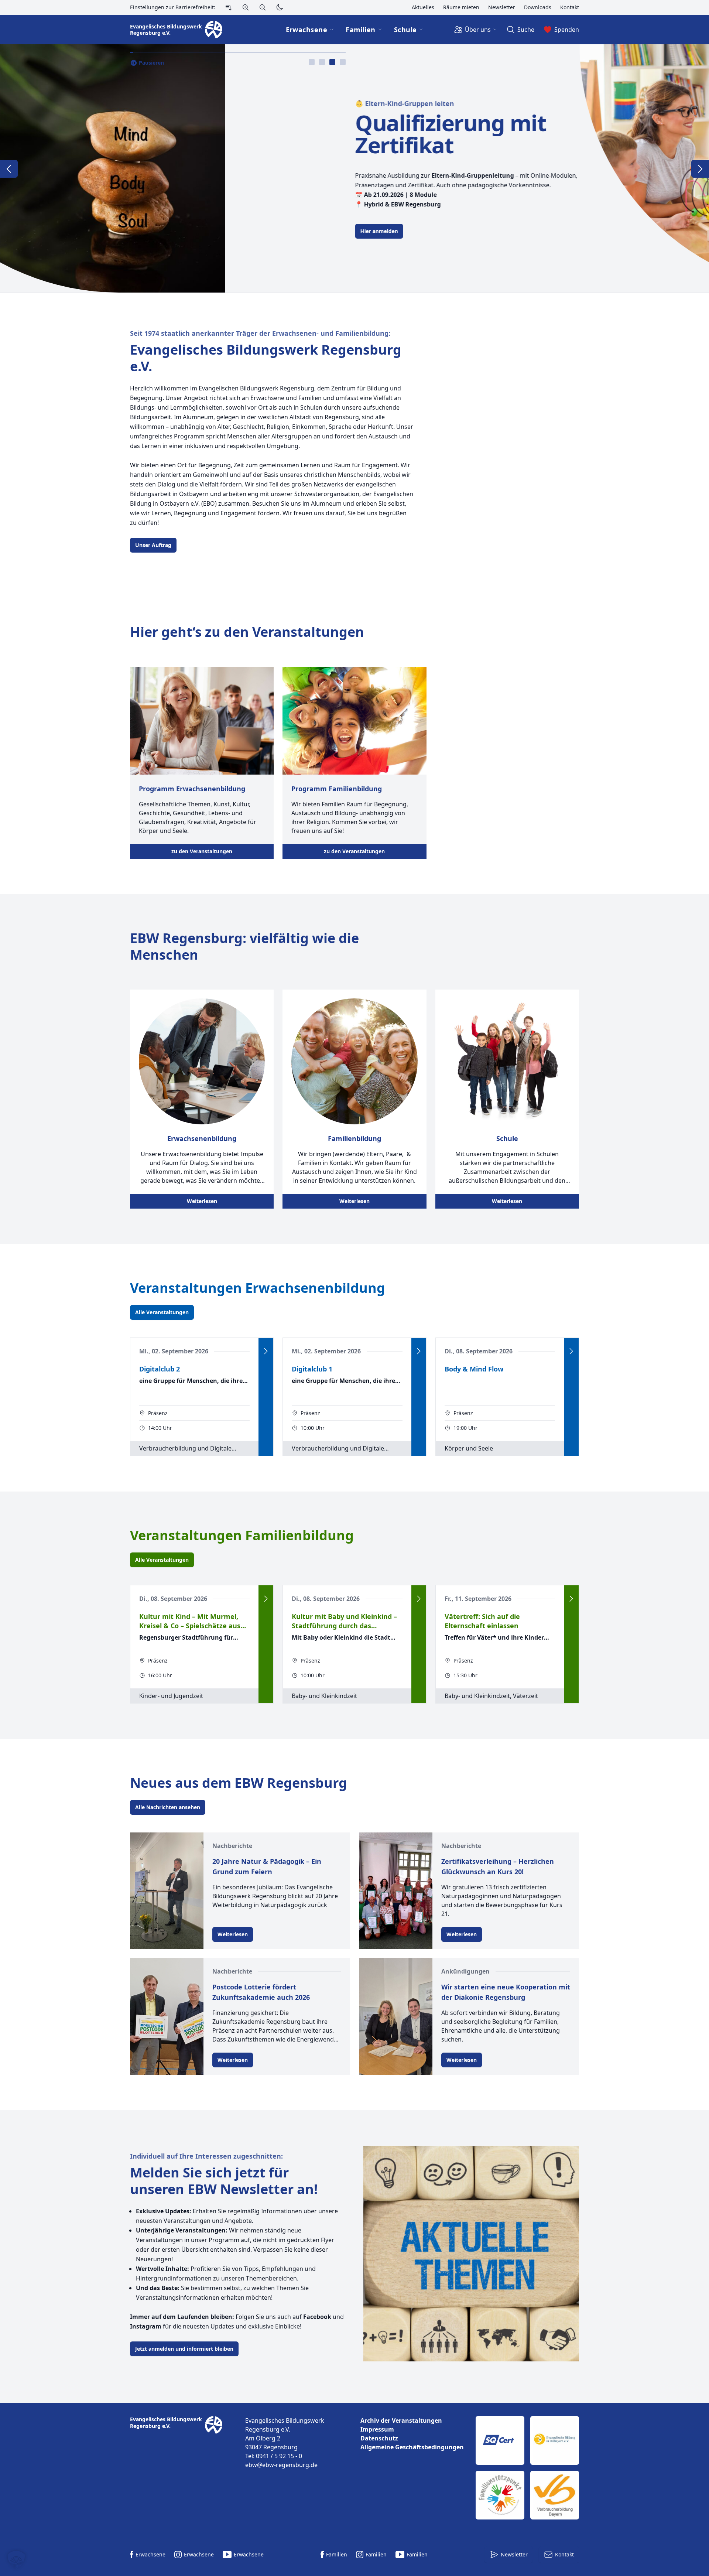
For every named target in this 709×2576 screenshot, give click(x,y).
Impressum (377, 2429)
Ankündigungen (465, 1971)
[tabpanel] (354, 168)
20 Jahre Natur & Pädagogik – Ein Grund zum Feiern (267, 1866)
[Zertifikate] (527, 2468)
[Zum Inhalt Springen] (229, 7)
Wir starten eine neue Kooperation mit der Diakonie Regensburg (506, 1992)
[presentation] (312, 62)
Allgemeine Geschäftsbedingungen (412, 2447)
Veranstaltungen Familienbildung (242, 1535)
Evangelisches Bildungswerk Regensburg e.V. (266, 358)
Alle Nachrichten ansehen (168, 1807)
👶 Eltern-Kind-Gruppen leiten (179, 103)
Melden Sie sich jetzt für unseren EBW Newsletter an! (224, 2181)
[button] (16, 2560)
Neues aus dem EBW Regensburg (239, 1783)
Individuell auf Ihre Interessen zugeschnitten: (206, 2156)
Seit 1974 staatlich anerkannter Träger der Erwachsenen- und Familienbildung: (260, 333)
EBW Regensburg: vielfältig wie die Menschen (244, 946)
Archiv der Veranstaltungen (401, 2420)
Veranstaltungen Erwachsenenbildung (258, 1288)
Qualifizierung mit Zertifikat (225, 134)
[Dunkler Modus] (280, 7)
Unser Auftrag (153, 545)
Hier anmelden (154, 231)
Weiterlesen (202, 1201)
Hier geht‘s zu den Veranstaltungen (247, 632)
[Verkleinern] (263, 7)
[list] (412, 2434)
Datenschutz (379, 2438)
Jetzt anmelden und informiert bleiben (184, 2349)
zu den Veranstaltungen (202, 851)
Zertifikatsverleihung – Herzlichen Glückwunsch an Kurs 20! (498, 1866)
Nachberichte (232, 1846)
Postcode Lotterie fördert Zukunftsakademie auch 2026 (261, 1992)
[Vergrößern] (246, 7)
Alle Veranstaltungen (162, 1312)
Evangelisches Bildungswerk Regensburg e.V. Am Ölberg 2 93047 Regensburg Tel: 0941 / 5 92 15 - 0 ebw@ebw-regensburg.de (285, 2443)
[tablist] (327, 62)
